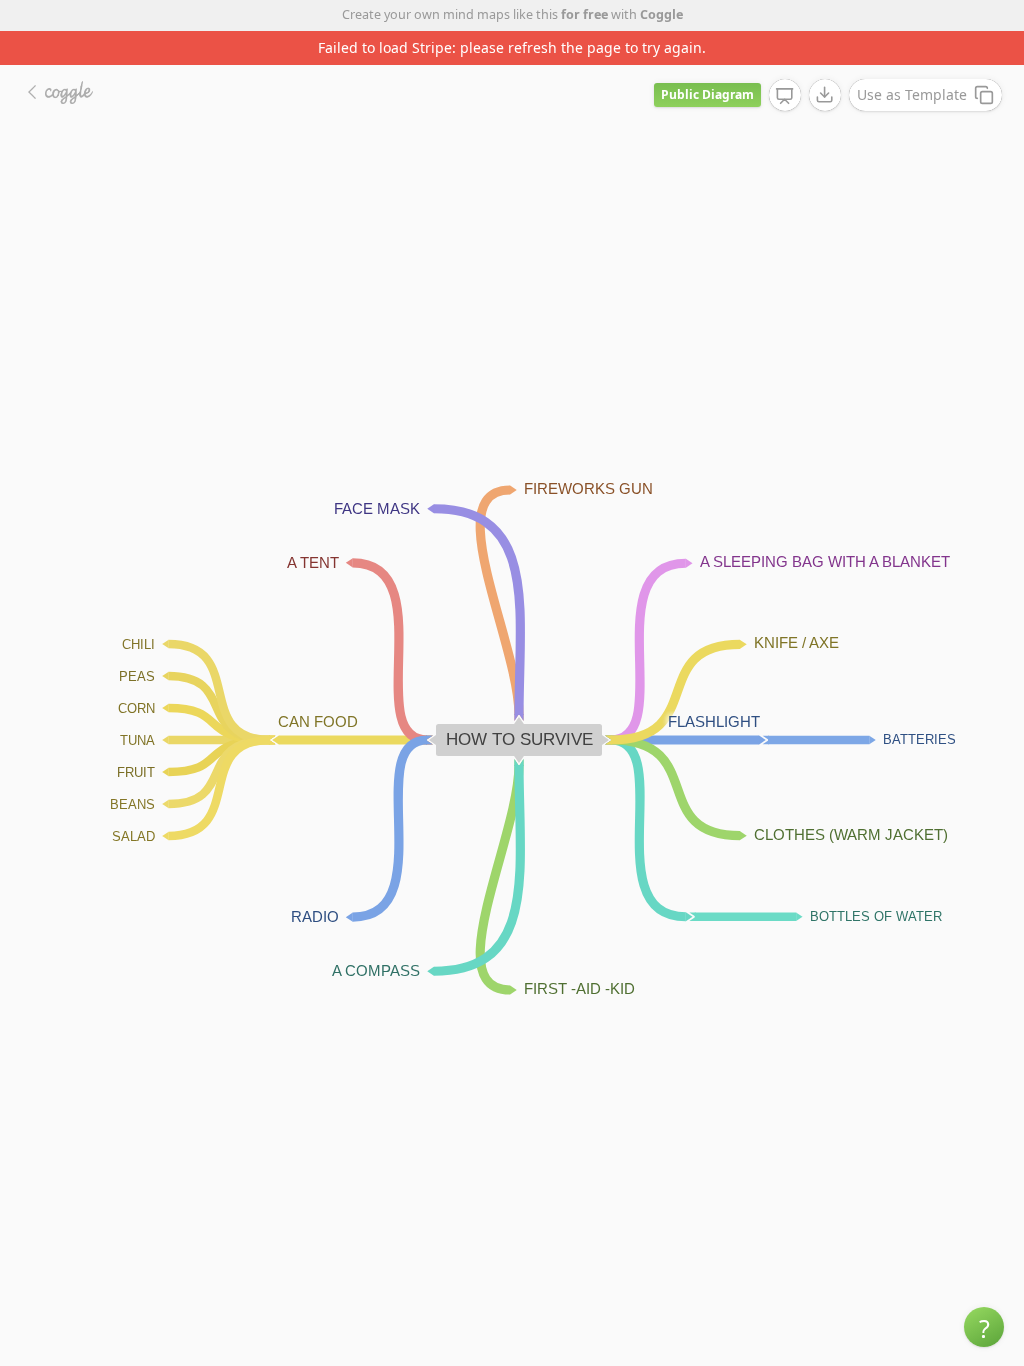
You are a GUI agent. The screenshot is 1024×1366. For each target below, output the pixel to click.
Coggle (661, 14)
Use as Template (912, 94)
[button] (984, 1327)
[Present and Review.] (785, 96)
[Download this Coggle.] (825, 95)
